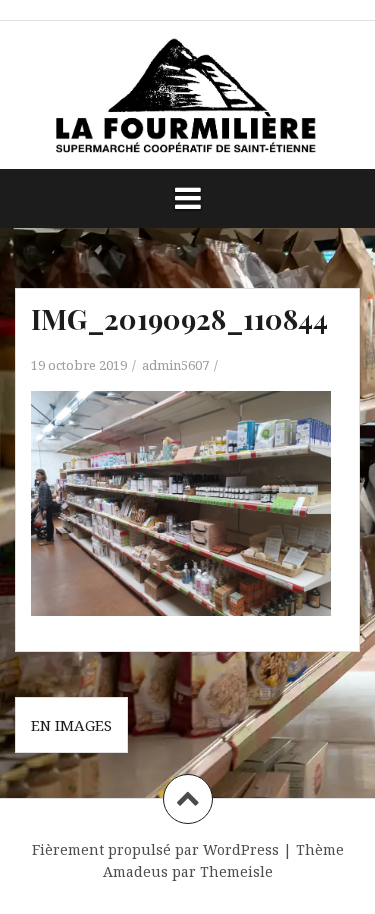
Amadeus (135, 871)
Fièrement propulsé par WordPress (155, 849)
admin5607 (175, 365)
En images (71, 725)
